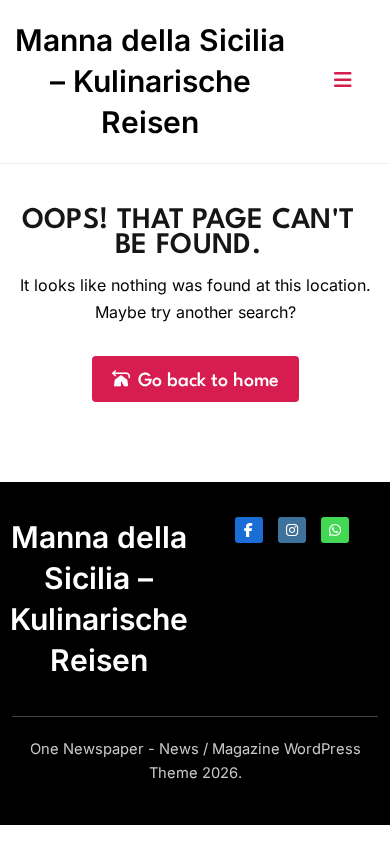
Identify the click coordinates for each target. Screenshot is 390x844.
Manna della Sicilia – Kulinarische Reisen (150, 81)
